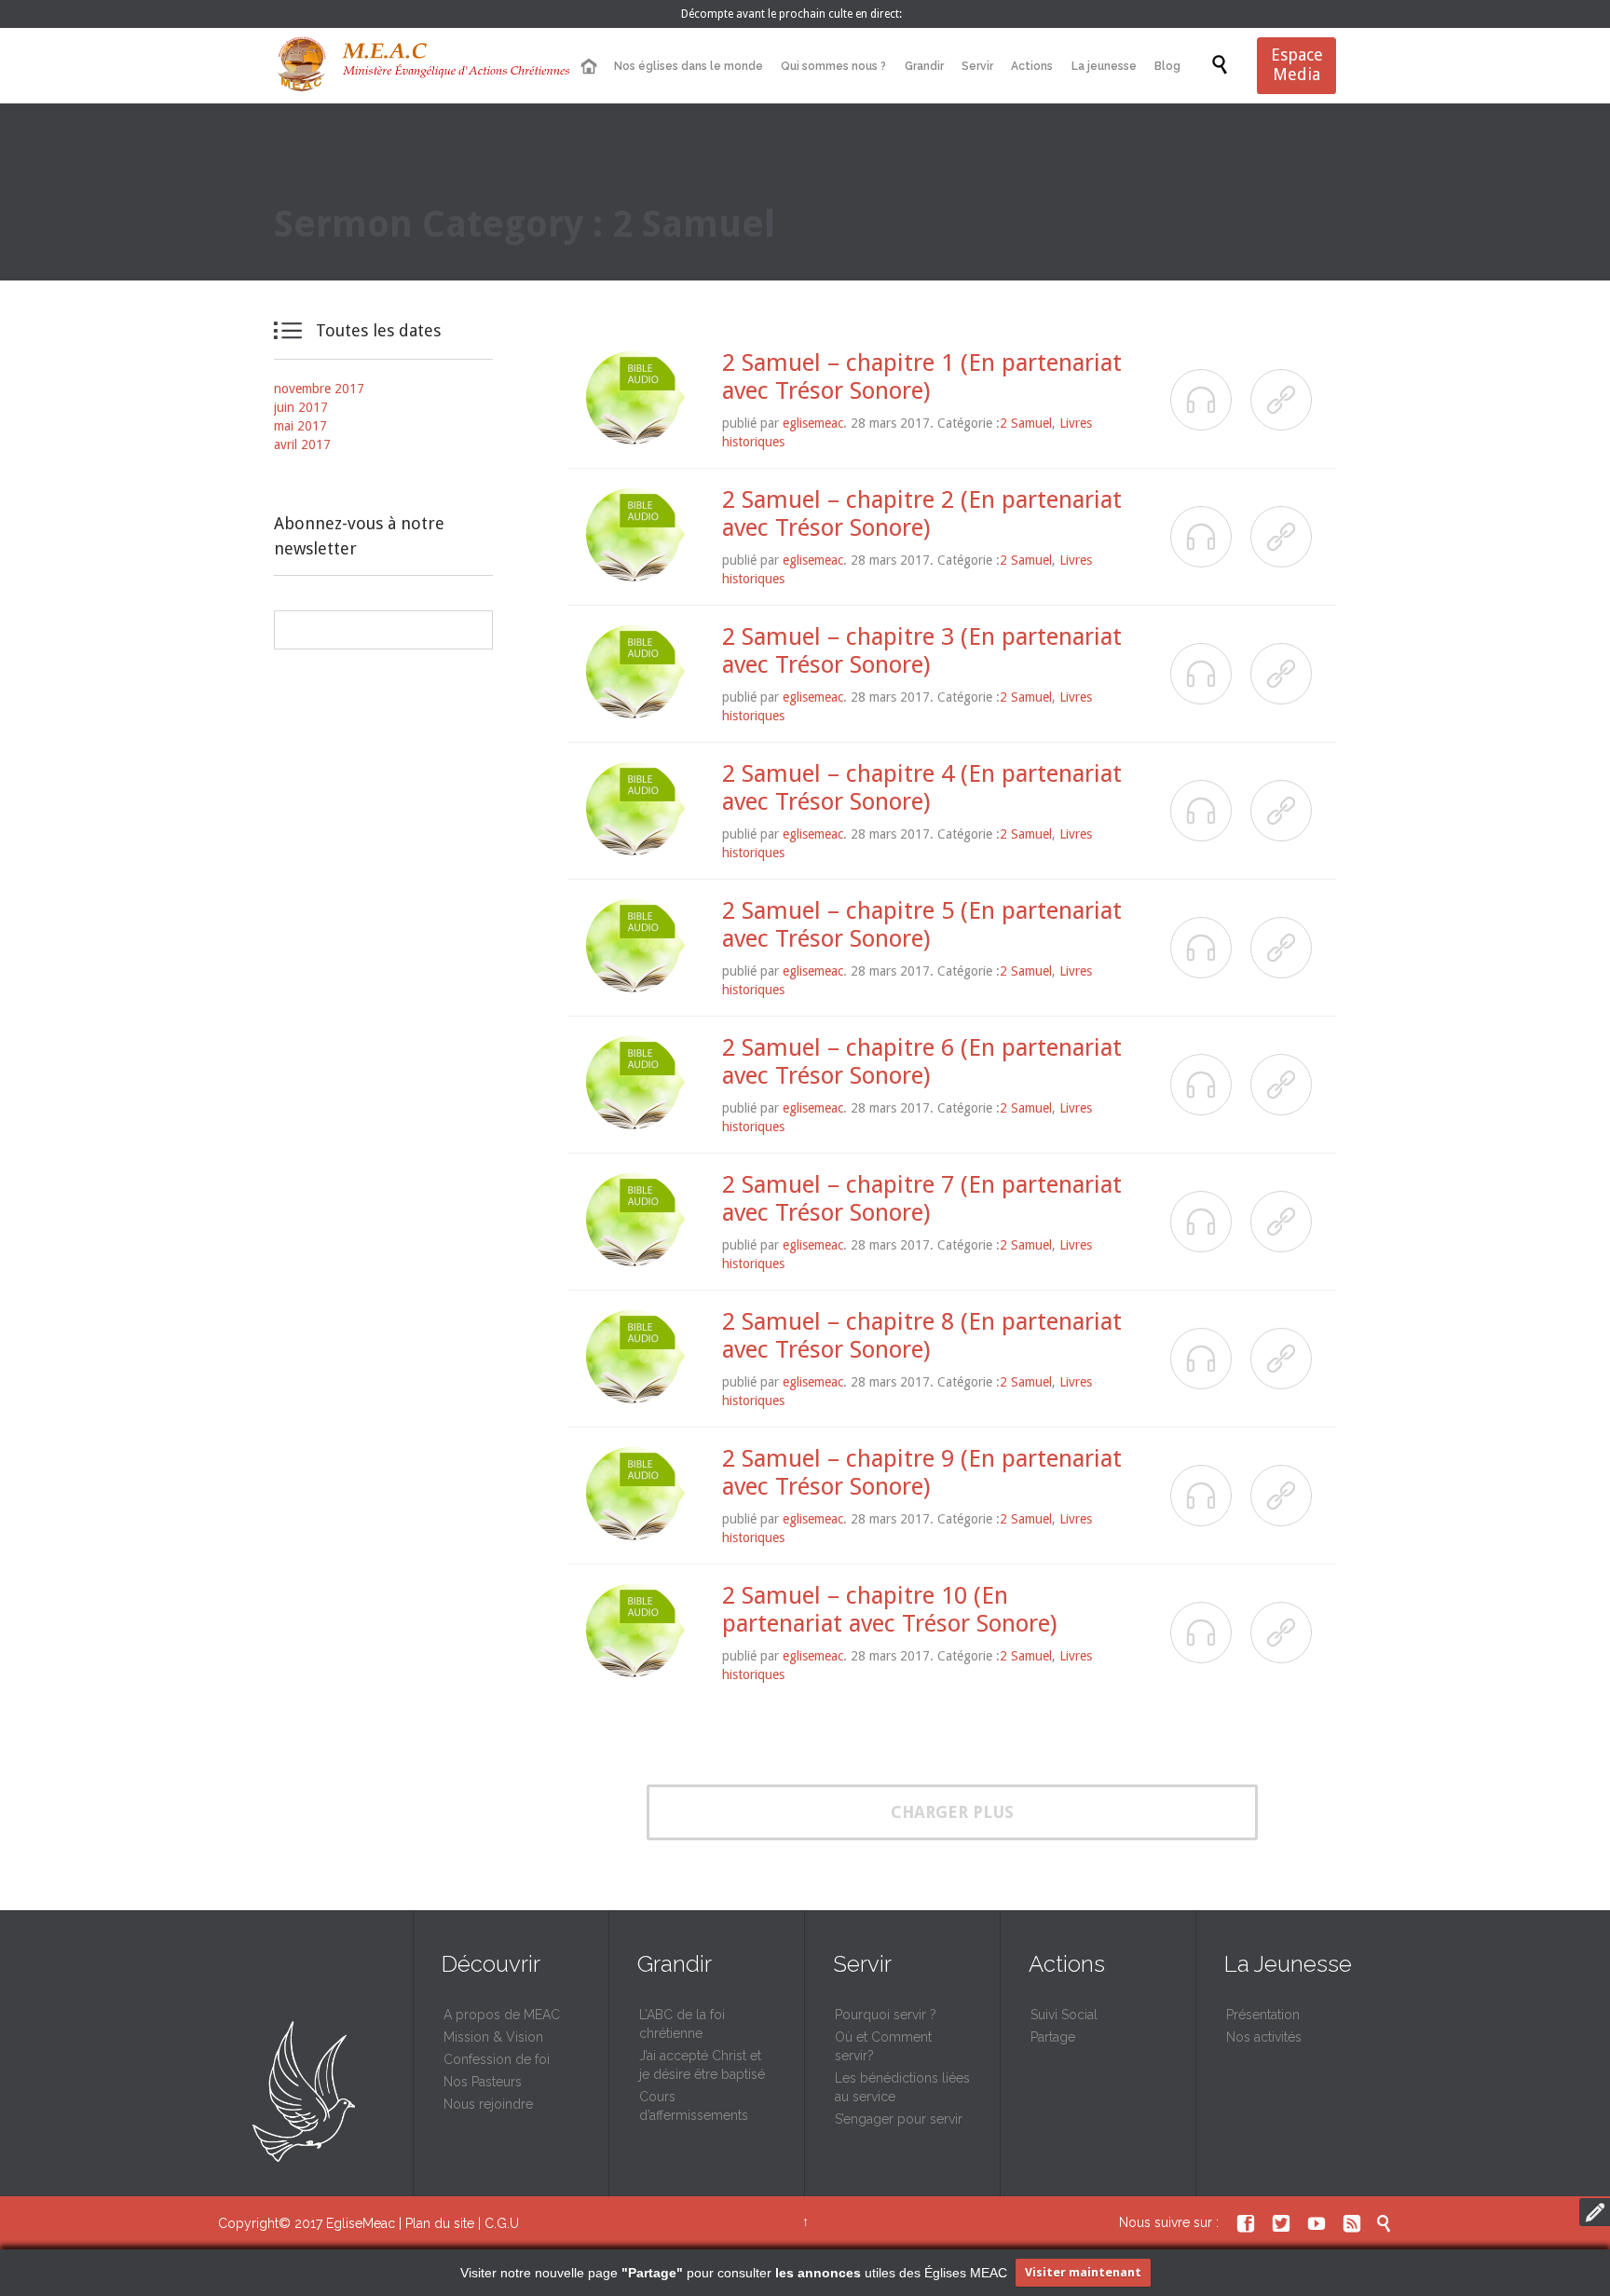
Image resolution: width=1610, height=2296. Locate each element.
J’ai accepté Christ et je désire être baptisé (702, 2065)
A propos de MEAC (502, 2015)
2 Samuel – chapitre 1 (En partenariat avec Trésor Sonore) (922, 376)
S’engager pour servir (899, 2119)
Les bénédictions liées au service (902, 2087)
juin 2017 (301, 407)
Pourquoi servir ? (886, 2015)
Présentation (1263, 2015)
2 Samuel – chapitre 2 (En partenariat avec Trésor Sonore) (922, 513)
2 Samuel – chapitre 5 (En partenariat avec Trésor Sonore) (922, 924)
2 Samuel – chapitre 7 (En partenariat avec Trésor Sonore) (922, 1198)
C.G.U (502, 2223)
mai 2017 (300, 426)
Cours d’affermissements (694, 2106)
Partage (1053, 2037)
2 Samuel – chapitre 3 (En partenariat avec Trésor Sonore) (922, 650)
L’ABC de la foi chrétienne (682, 2024)
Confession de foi (497, 2059)
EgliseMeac (361, 2223)
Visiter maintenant (1083, 2272)
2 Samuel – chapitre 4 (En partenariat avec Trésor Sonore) (922, 787)
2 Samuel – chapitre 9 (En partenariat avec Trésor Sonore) (922, 1472)
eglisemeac (813, 423)
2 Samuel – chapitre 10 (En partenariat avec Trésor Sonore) (889, 1609)
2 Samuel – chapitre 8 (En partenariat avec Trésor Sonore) (922, 1335)
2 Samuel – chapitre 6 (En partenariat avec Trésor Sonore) (922, 1061)
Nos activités (1264, 2037)
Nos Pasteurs (483, 2082)
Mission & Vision (493, 2037)
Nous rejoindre (488, 2104)
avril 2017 (302, 444)
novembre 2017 (319, 389)
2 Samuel (1026, 423)
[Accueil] (588, 67)
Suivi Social (1064, 2015)
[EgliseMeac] (423, 66)
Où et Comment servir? (883, 2046)
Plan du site (440, 2223)
